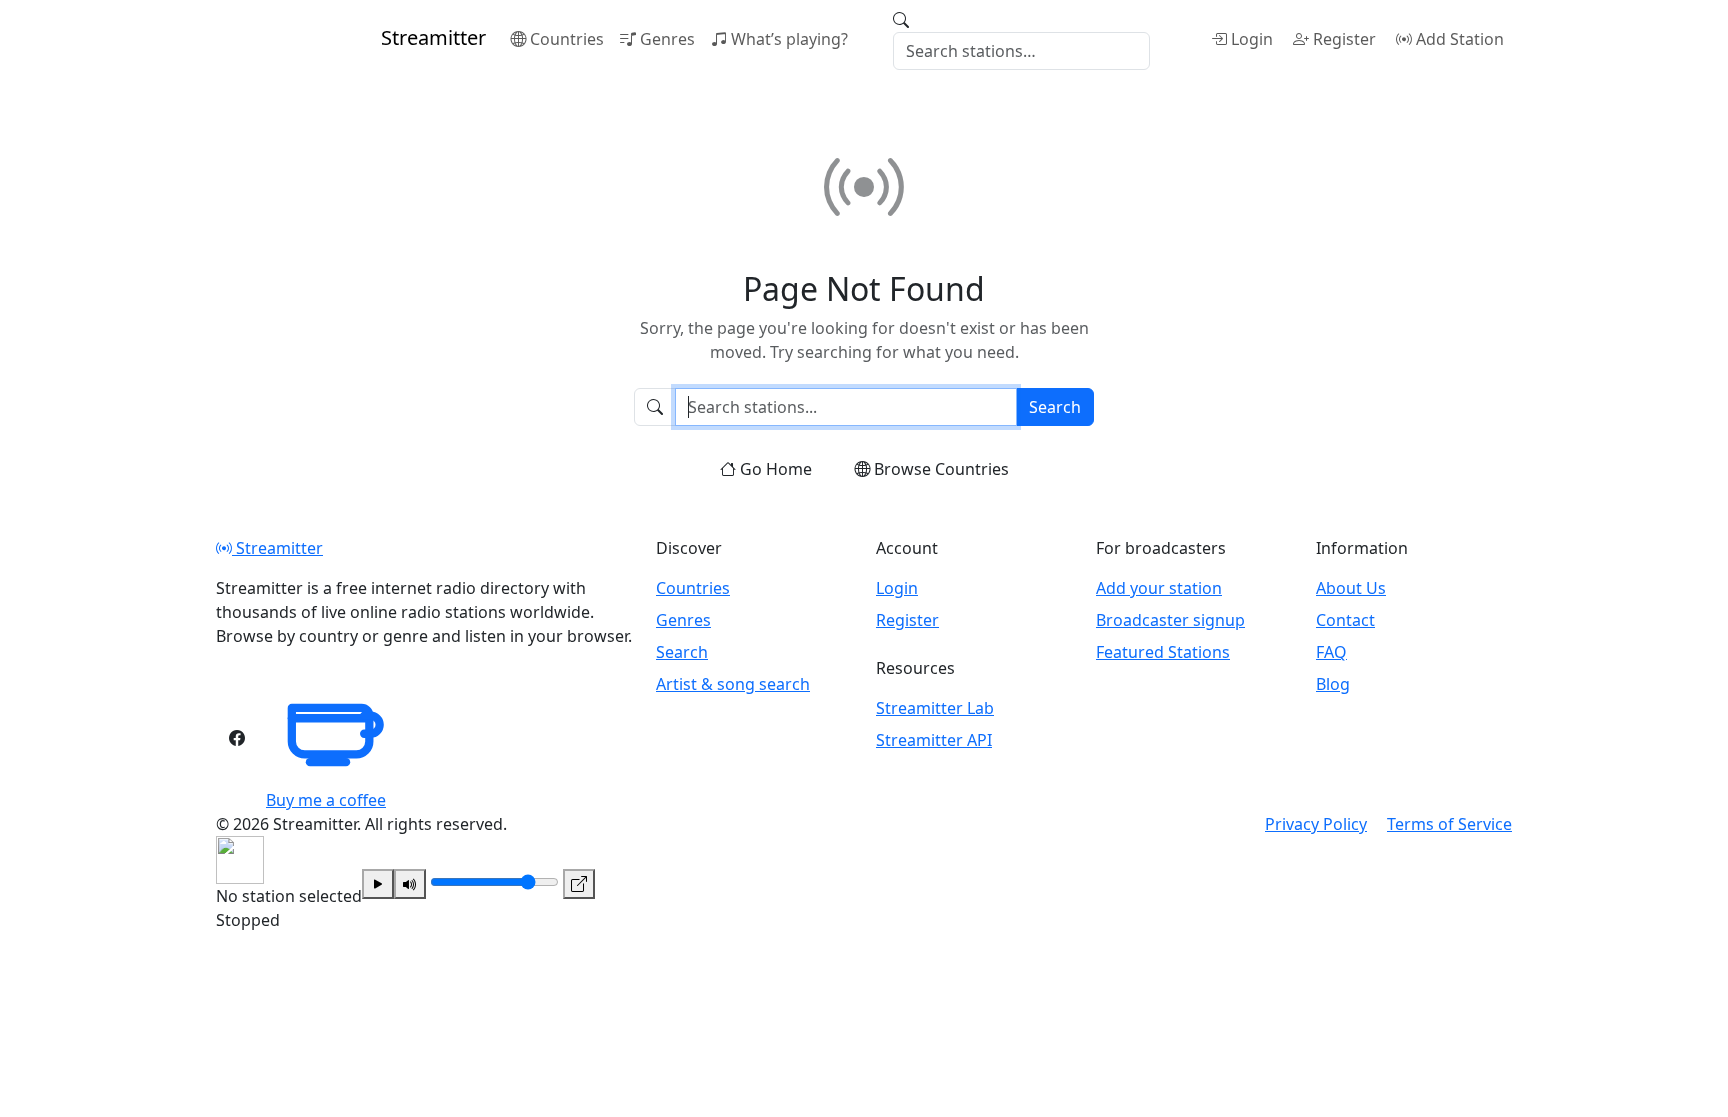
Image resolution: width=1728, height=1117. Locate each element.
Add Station (1460, 39)
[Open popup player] (579, 884)
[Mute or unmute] (410, 884)
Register (1344, 39)
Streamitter (277, 548)
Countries (567, 39)
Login (1252, 39)
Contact (1345, 620)
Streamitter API (934, 740)
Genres (667, 39)
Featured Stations (1163, 652)
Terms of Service (1449, 824)
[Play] (378, 884)
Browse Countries (941, 469)
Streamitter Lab (935, 708)
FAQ (1331, 652)
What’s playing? (789, 39)
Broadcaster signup (1170, 620)
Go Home (776, 469)
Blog (1333, 684)
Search (1055, 407)
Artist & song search (733, 684)
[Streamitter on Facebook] (237, 738)
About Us (1351, 588)
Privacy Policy (1316, 824)
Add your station (1159, 588)
